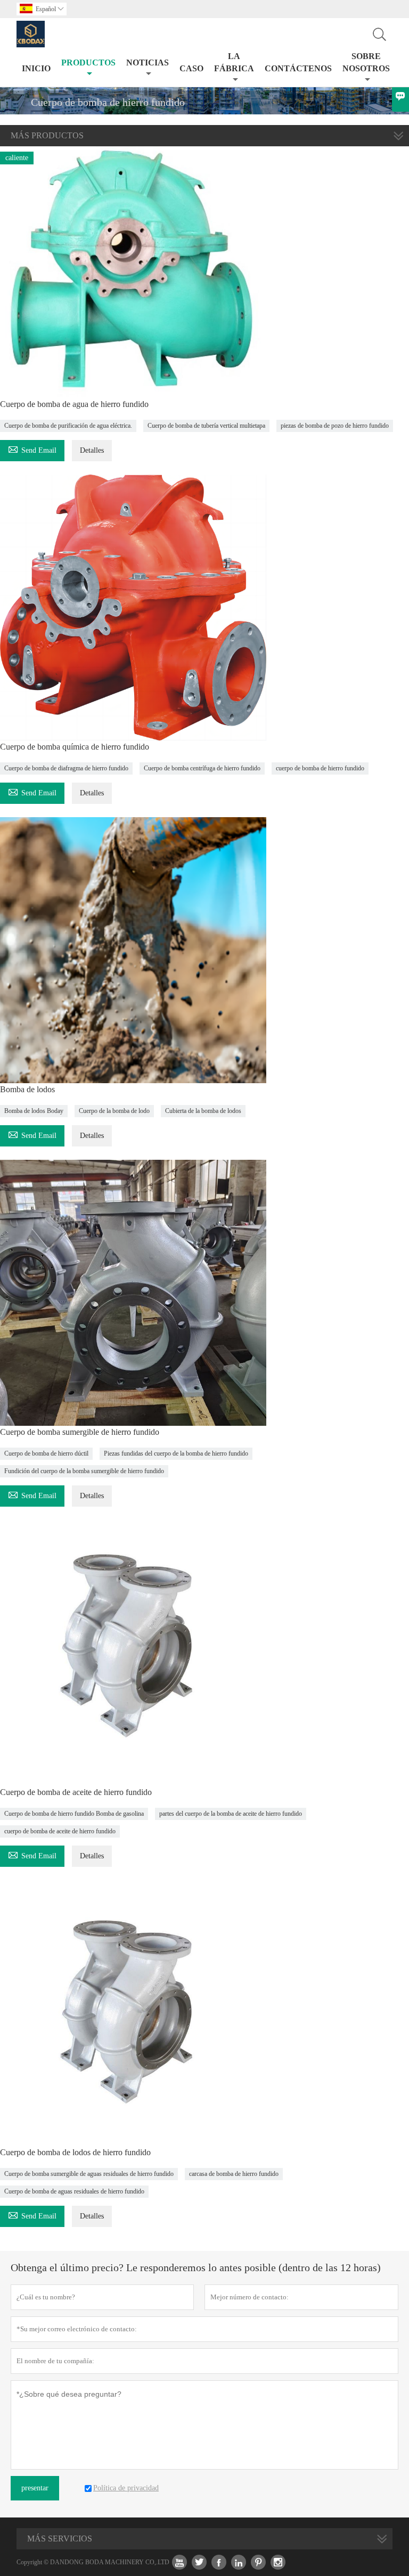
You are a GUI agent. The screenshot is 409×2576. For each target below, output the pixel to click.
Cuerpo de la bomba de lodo (114, 1111)
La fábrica (234, 62)
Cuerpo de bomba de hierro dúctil (46, 1453)
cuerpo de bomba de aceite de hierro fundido (60, 1831)
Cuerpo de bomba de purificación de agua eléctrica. (68, 426)
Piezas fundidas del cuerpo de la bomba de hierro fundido (176, 1453)
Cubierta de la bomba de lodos (203, 1111)
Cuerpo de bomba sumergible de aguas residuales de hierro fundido (89, 2174)
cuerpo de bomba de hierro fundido (320, 768)
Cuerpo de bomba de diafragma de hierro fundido (66, 768)
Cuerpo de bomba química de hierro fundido (75, 747)
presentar (35, 2488)
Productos (88, 63)
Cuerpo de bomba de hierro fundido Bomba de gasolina (74, 1814)
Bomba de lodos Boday (34, 1111)
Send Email (32, 449)
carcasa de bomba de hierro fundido (234, 2174)
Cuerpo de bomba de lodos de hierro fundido (75, 2152)
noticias (148, 63)
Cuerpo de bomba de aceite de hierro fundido (76, 1792)
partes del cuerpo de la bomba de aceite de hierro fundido (231, 1814)
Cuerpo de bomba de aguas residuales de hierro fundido (74, 2191)
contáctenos (298, 68)
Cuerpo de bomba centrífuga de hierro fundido (202, 768)
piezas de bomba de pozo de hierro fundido (335, 426)
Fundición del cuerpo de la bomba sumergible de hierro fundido (84, 1471)
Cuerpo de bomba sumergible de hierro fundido (80, 1432)
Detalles (92, 450)
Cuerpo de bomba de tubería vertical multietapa (206, 426)
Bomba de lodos (27, 1089)
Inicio (36, 68)
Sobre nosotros (366, 62)
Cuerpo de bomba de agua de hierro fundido (74, 404)
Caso (191, 68)
